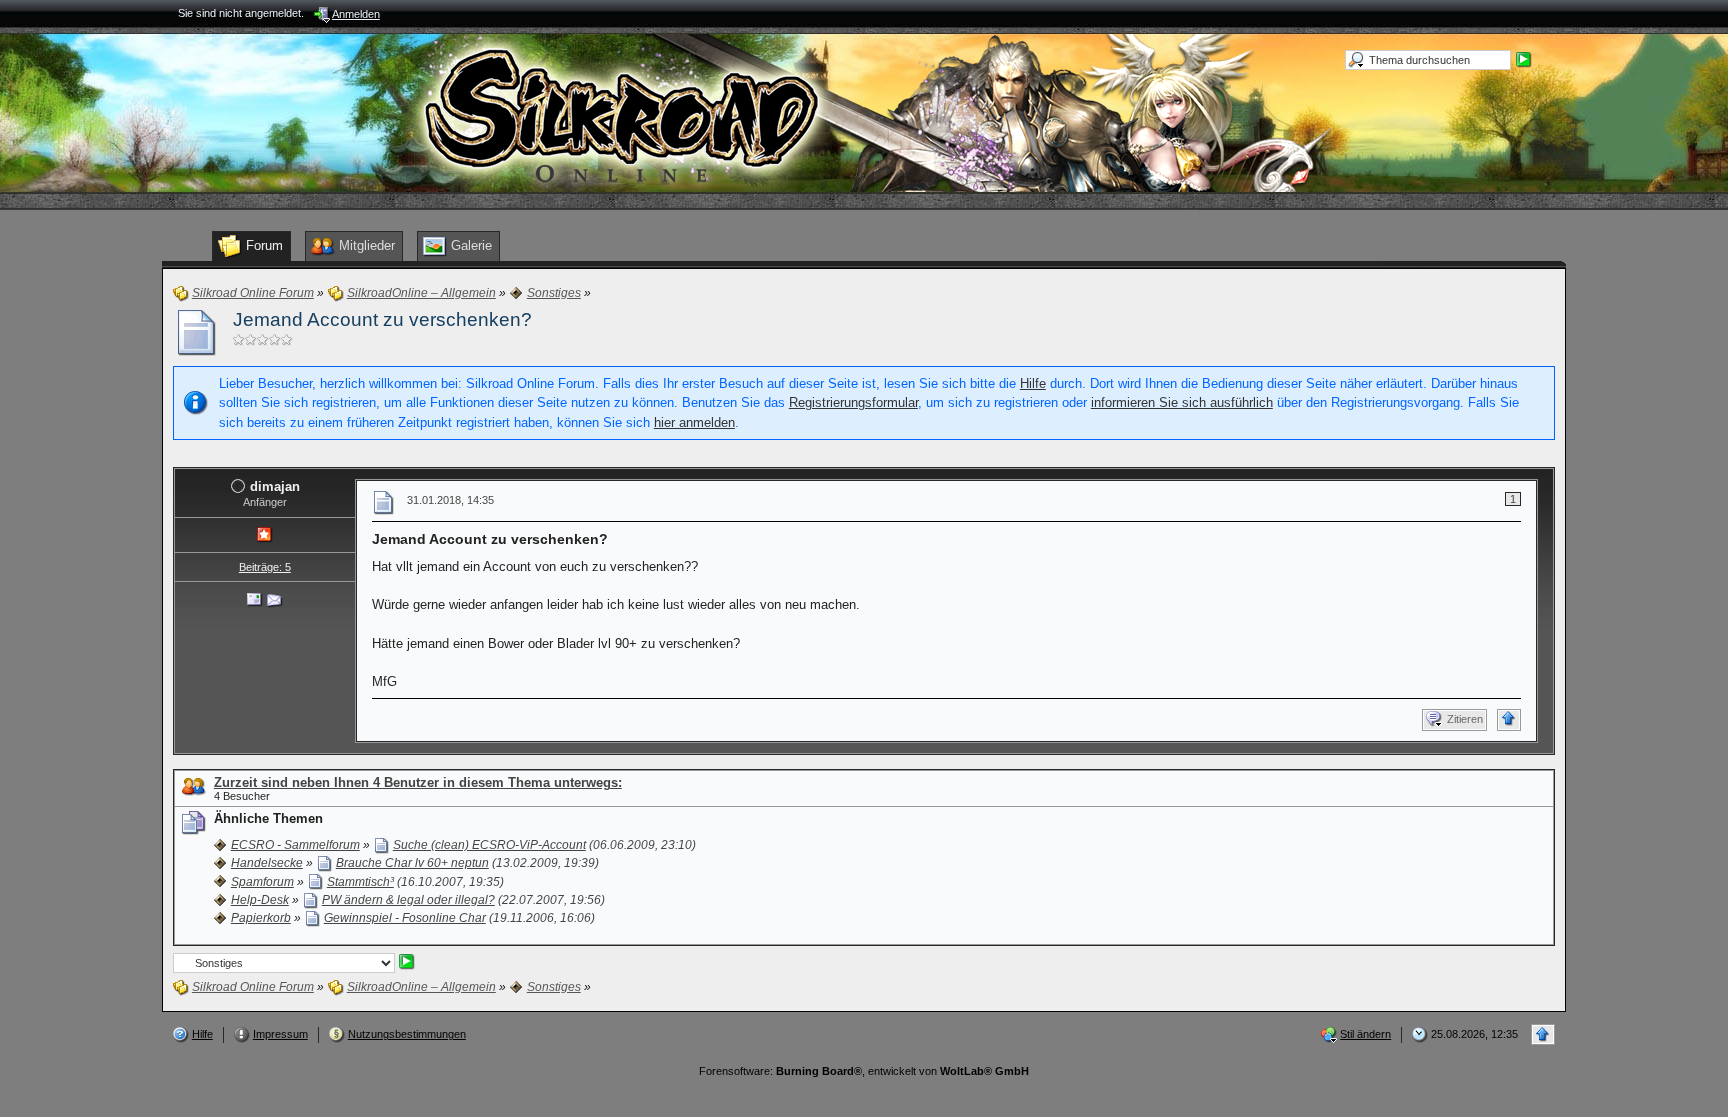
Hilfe (1033, 383)
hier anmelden (694, 422)
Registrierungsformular (853, 402)
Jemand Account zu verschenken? (382, 319)
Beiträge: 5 (265, 567)
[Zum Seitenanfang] (1509, 720)
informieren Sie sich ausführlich (1182, 402)
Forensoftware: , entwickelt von (864, 1071)
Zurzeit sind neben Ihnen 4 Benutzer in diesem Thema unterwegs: (418, 782)
